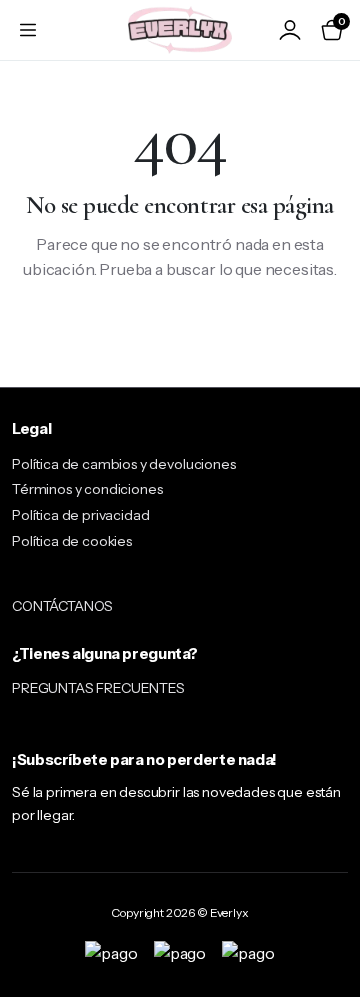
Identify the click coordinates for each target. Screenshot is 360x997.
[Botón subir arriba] (328, 907)
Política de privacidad (80, 515)
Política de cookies (72, 541)
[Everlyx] (180, 29)
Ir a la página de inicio (180, 335)
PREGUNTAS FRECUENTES (98, 688)
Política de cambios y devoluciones (124, 464)
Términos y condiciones (87, 489)
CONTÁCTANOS (62, 606)
